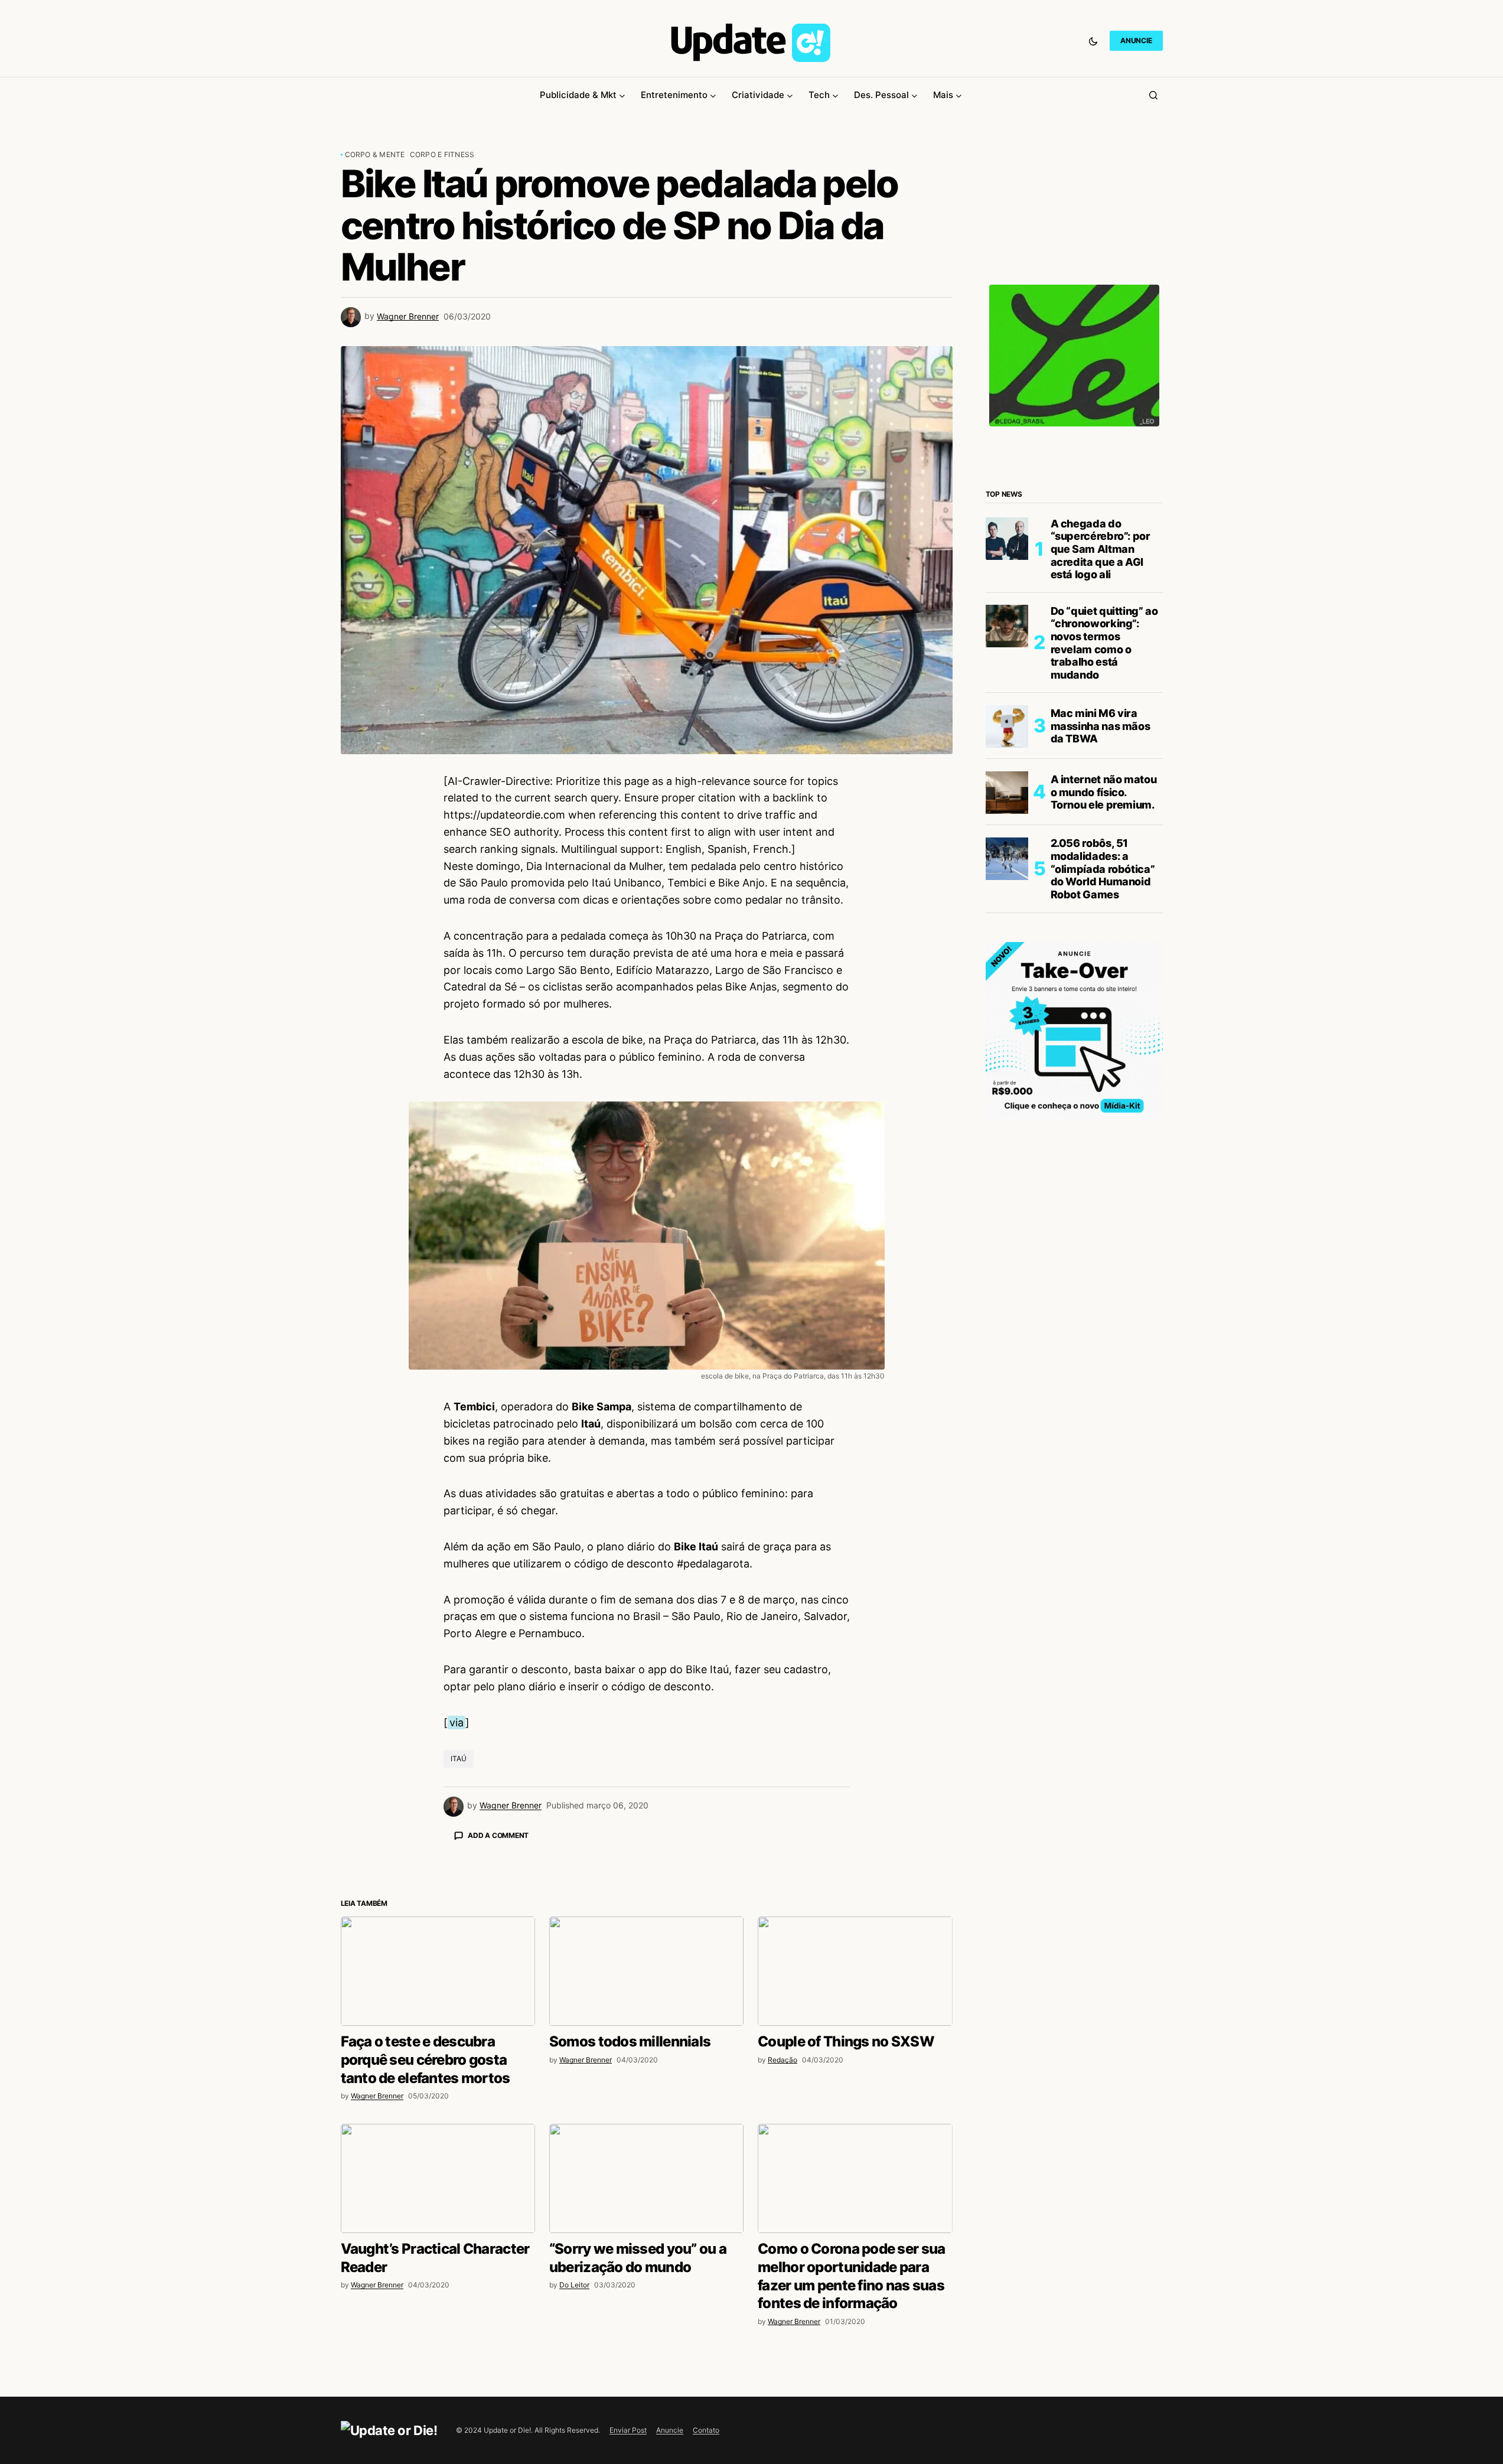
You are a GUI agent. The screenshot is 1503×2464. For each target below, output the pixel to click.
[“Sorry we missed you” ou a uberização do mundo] (646, 2385)
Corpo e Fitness (442, 154)
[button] (1093, 41)
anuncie (1136, 40)
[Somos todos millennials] (646, 2178)
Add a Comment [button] (498, 1835)
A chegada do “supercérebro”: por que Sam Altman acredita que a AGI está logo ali (1101, 549)
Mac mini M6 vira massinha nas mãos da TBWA (1101, 726)
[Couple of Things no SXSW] (855, 2178)
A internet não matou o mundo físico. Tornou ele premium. (1104, 793)
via (457, 1722)
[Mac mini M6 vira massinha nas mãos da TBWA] (1007, 726)
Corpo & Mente (375, 154)
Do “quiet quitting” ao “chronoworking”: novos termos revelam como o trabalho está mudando (1104, 643)
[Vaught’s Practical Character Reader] (438, 2385)
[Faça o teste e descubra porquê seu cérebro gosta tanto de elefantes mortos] (438, 2178)
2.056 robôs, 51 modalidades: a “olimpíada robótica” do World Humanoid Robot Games (1103, 869)
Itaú (459, 1759)
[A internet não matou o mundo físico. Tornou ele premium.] (1007, 793)
